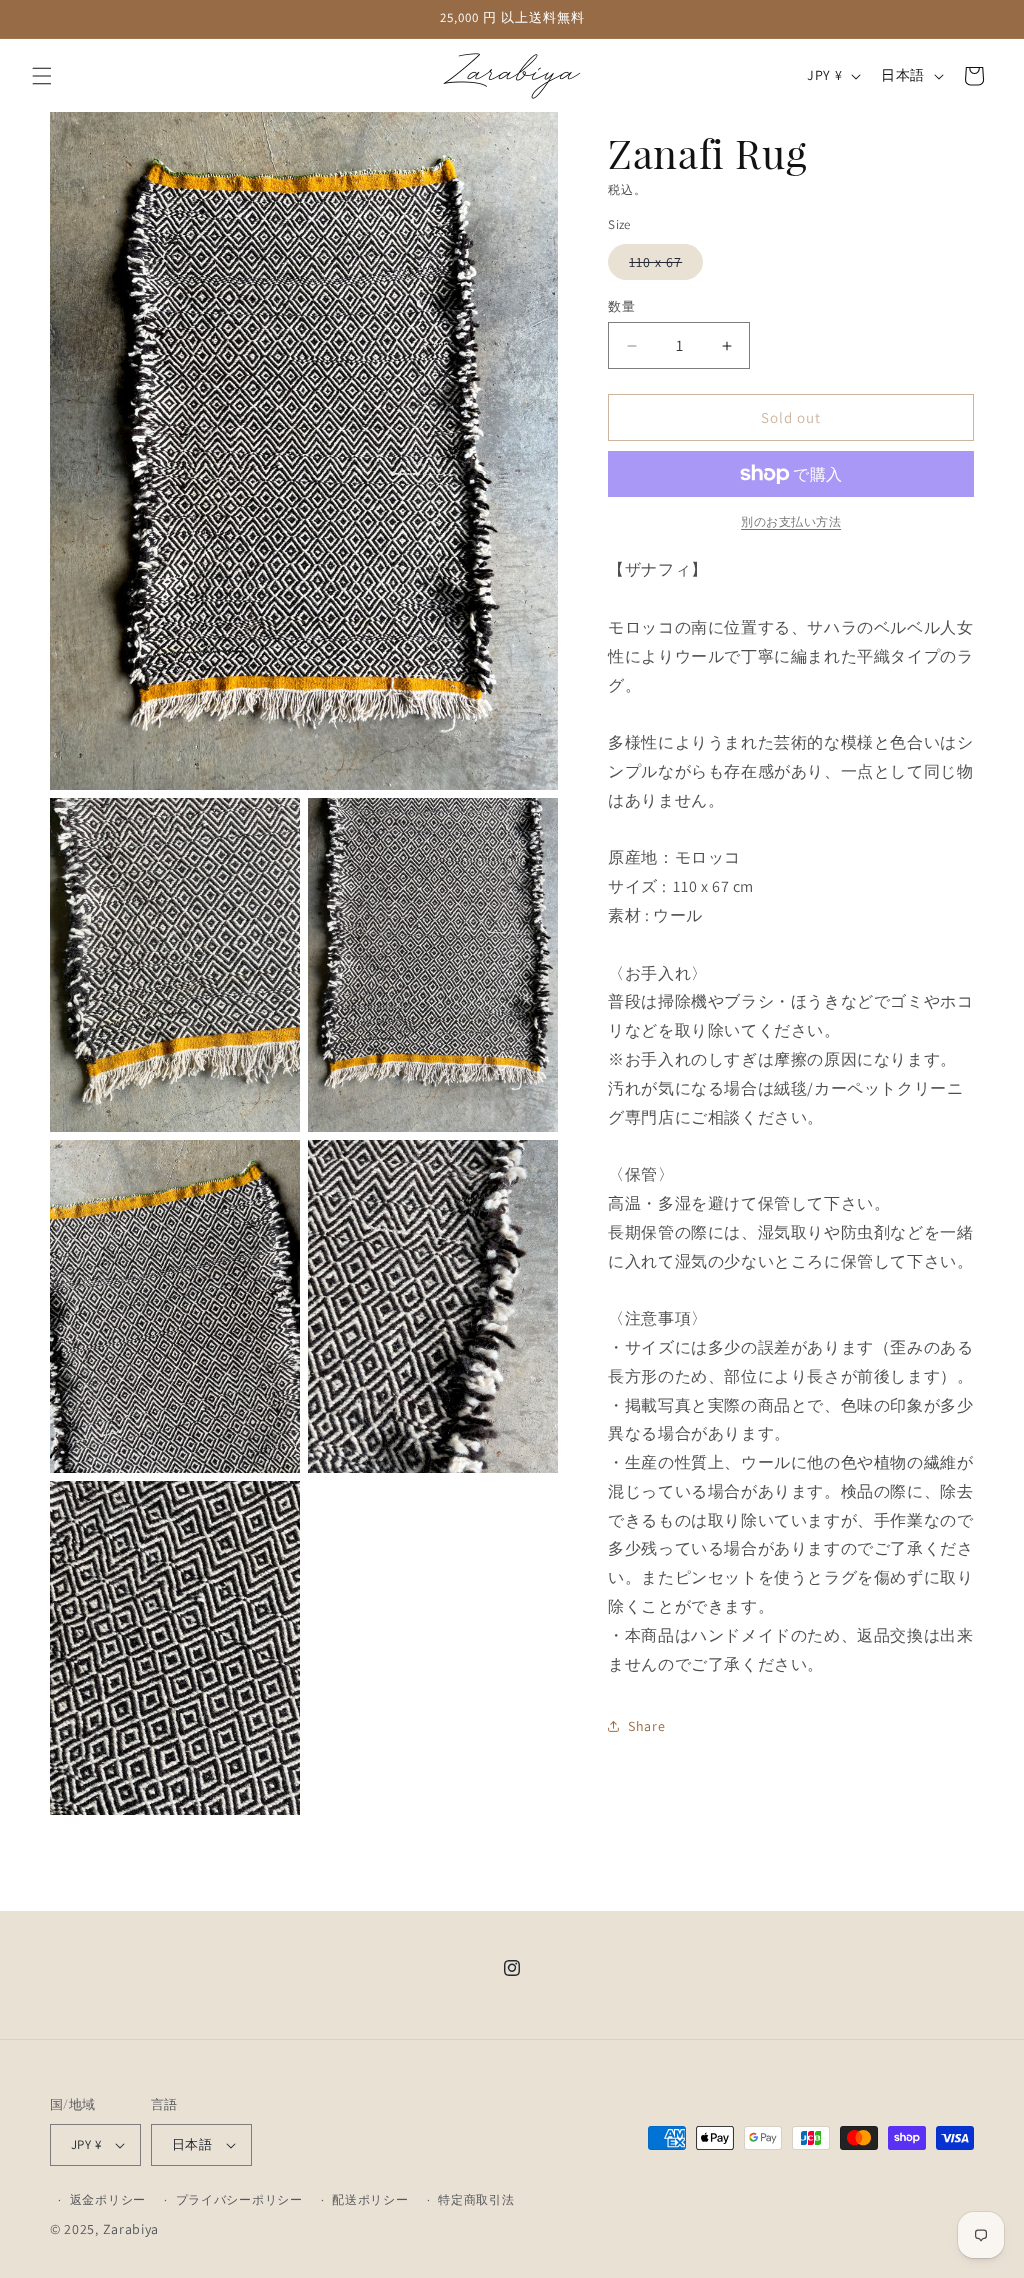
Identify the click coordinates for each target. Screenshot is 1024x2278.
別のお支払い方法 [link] (791, 521)
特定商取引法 (476, 2199)
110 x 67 (662, 266)
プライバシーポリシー (239, 2199)
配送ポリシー (370, 2199)
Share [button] (646, 1726)
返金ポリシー (108, 2199)
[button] (42, 76)
